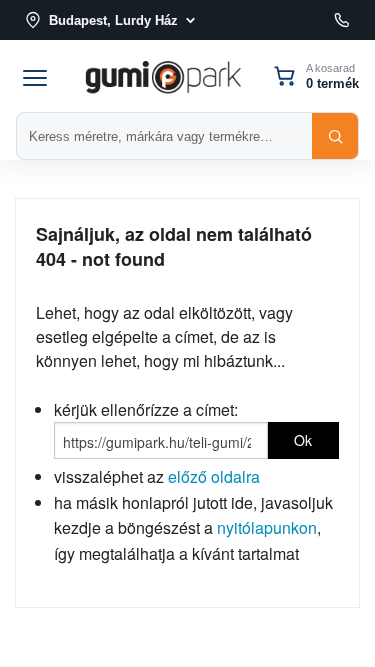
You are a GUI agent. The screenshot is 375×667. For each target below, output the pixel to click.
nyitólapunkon (267, 527)
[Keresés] (335, 136)
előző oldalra (214, 476)
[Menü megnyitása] (35, 76)
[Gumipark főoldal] (163, 75)
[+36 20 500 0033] (342, 20)
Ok (303, 440)
